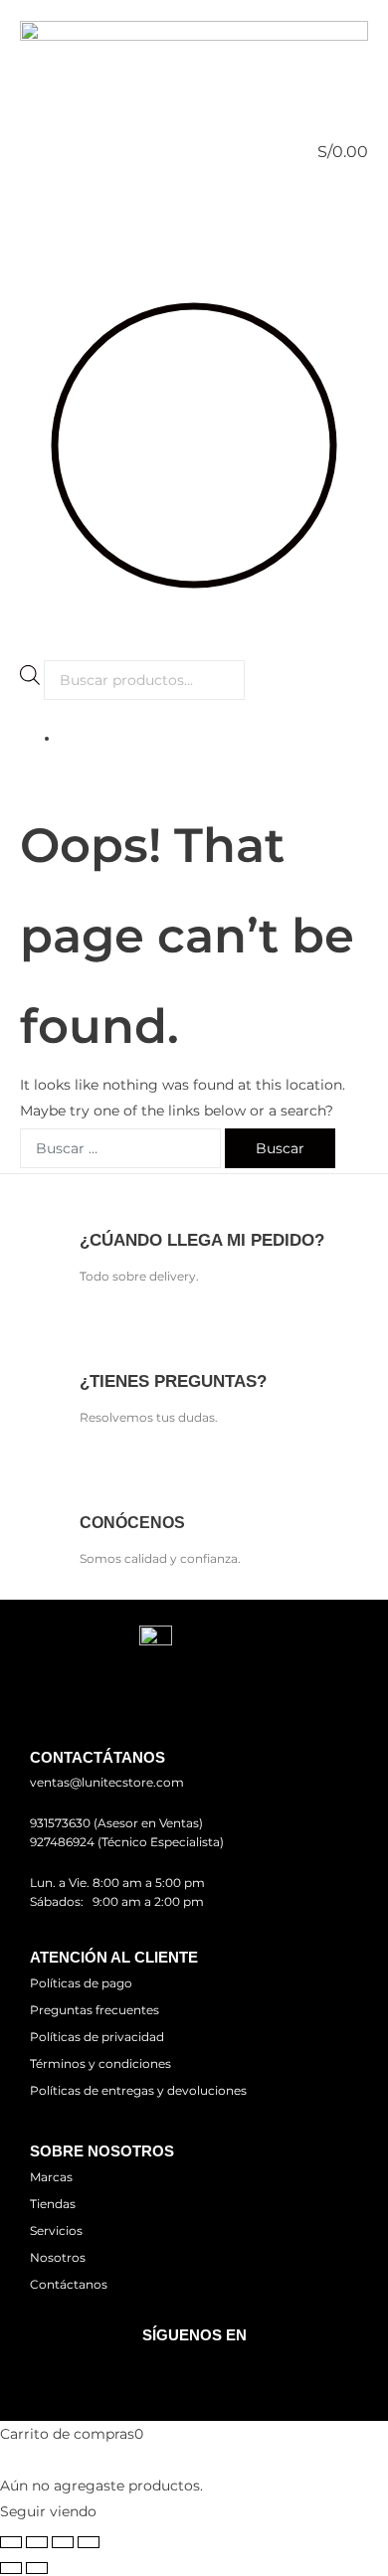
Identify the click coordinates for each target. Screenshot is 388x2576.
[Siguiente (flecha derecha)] (37, 2568)
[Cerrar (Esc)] (89, 2542)
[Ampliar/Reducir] (11, 2542)
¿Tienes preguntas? (173, 1381)
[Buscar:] (120, 1148)
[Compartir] (63, 2542)
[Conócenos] (97, 1485)
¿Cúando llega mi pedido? (202, 1240)
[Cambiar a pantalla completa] (37, 2542)
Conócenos (132, 1523)
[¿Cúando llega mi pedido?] (97, 1202)
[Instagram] (223, 2372)
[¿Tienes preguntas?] (97, 1344)
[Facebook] (165, 2372)
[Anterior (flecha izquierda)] (11, 2568)
